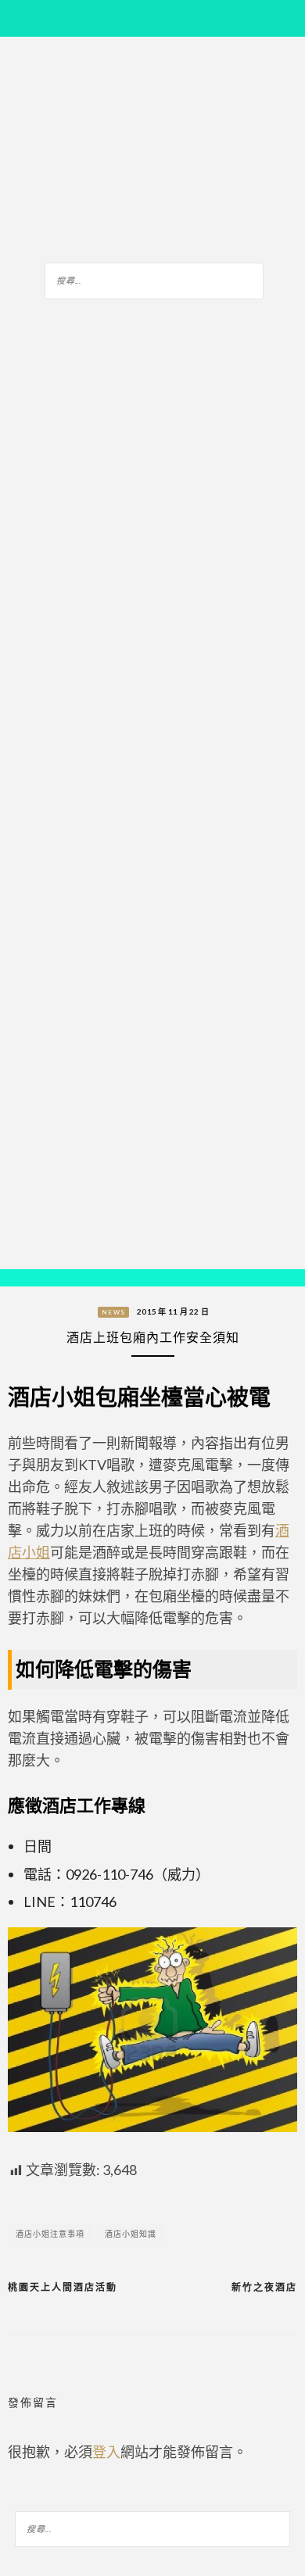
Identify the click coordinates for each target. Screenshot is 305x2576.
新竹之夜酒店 (264, 2287)
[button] (23, 1278)
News (113, 1312)
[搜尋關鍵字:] (154, 278)
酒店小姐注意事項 (50, 2234)
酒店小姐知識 (131, 2234)
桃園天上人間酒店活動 (63, 2287)
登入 (106, 2452)
